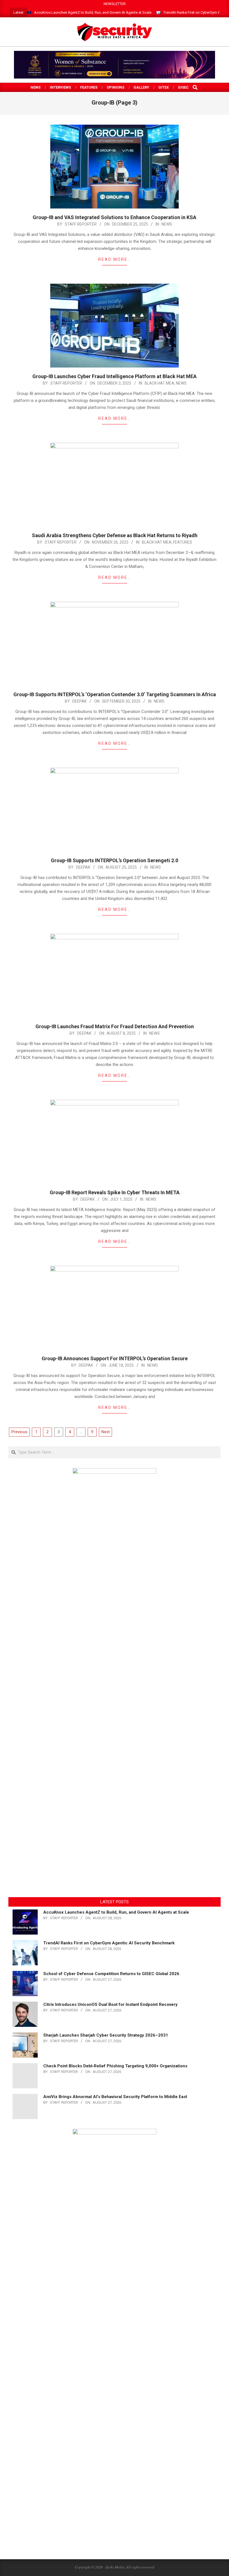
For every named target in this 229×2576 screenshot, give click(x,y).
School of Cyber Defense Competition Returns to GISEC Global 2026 (111, 1974)
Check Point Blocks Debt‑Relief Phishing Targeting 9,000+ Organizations (115, 2066)
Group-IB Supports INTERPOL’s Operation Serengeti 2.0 (115, 860)
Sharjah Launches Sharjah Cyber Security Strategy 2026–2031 (106, 2035)
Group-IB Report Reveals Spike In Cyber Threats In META (115, 1192)
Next (106, 1432)
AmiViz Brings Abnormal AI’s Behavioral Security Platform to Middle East (115, 2097)
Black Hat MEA (159, 383)
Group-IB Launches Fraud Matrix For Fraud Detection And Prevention (115, 1026)
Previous (19, 1432)
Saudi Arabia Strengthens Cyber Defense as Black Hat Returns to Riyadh (115, 535)
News (167, 224)
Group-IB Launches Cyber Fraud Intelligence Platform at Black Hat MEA (115, 376)
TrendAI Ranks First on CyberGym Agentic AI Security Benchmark (109, 1943)
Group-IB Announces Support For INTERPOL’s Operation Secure (115, 1358)
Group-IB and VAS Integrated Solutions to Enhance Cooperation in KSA (115, 217)
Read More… (115, 259)
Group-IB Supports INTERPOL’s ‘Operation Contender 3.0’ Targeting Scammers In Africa (115, 694)
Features (183, 542)
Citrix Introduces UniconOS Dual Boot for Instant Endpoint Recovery (110, 2004)
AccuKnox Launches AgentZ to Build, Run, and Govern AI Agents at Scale (93, 12)
